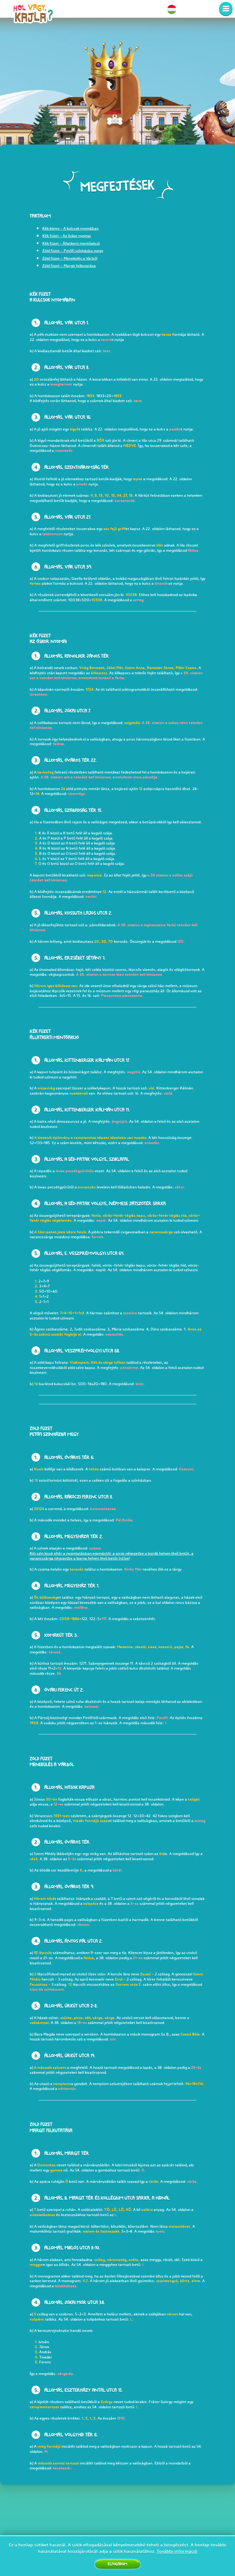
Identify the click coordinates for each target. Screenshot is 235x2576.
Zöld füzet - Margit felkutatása (69, 266)
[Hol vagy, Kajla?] (33, 16)
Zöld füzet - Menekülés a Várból (70, 258)
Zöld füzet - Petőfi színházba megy (73, 251)
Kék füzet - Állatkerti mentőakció (71, 243)
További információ (177, 2551)
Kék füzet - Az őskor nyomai (67, 236)
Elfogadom (117, 2564)
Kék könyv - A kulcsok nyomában (70, 228)
